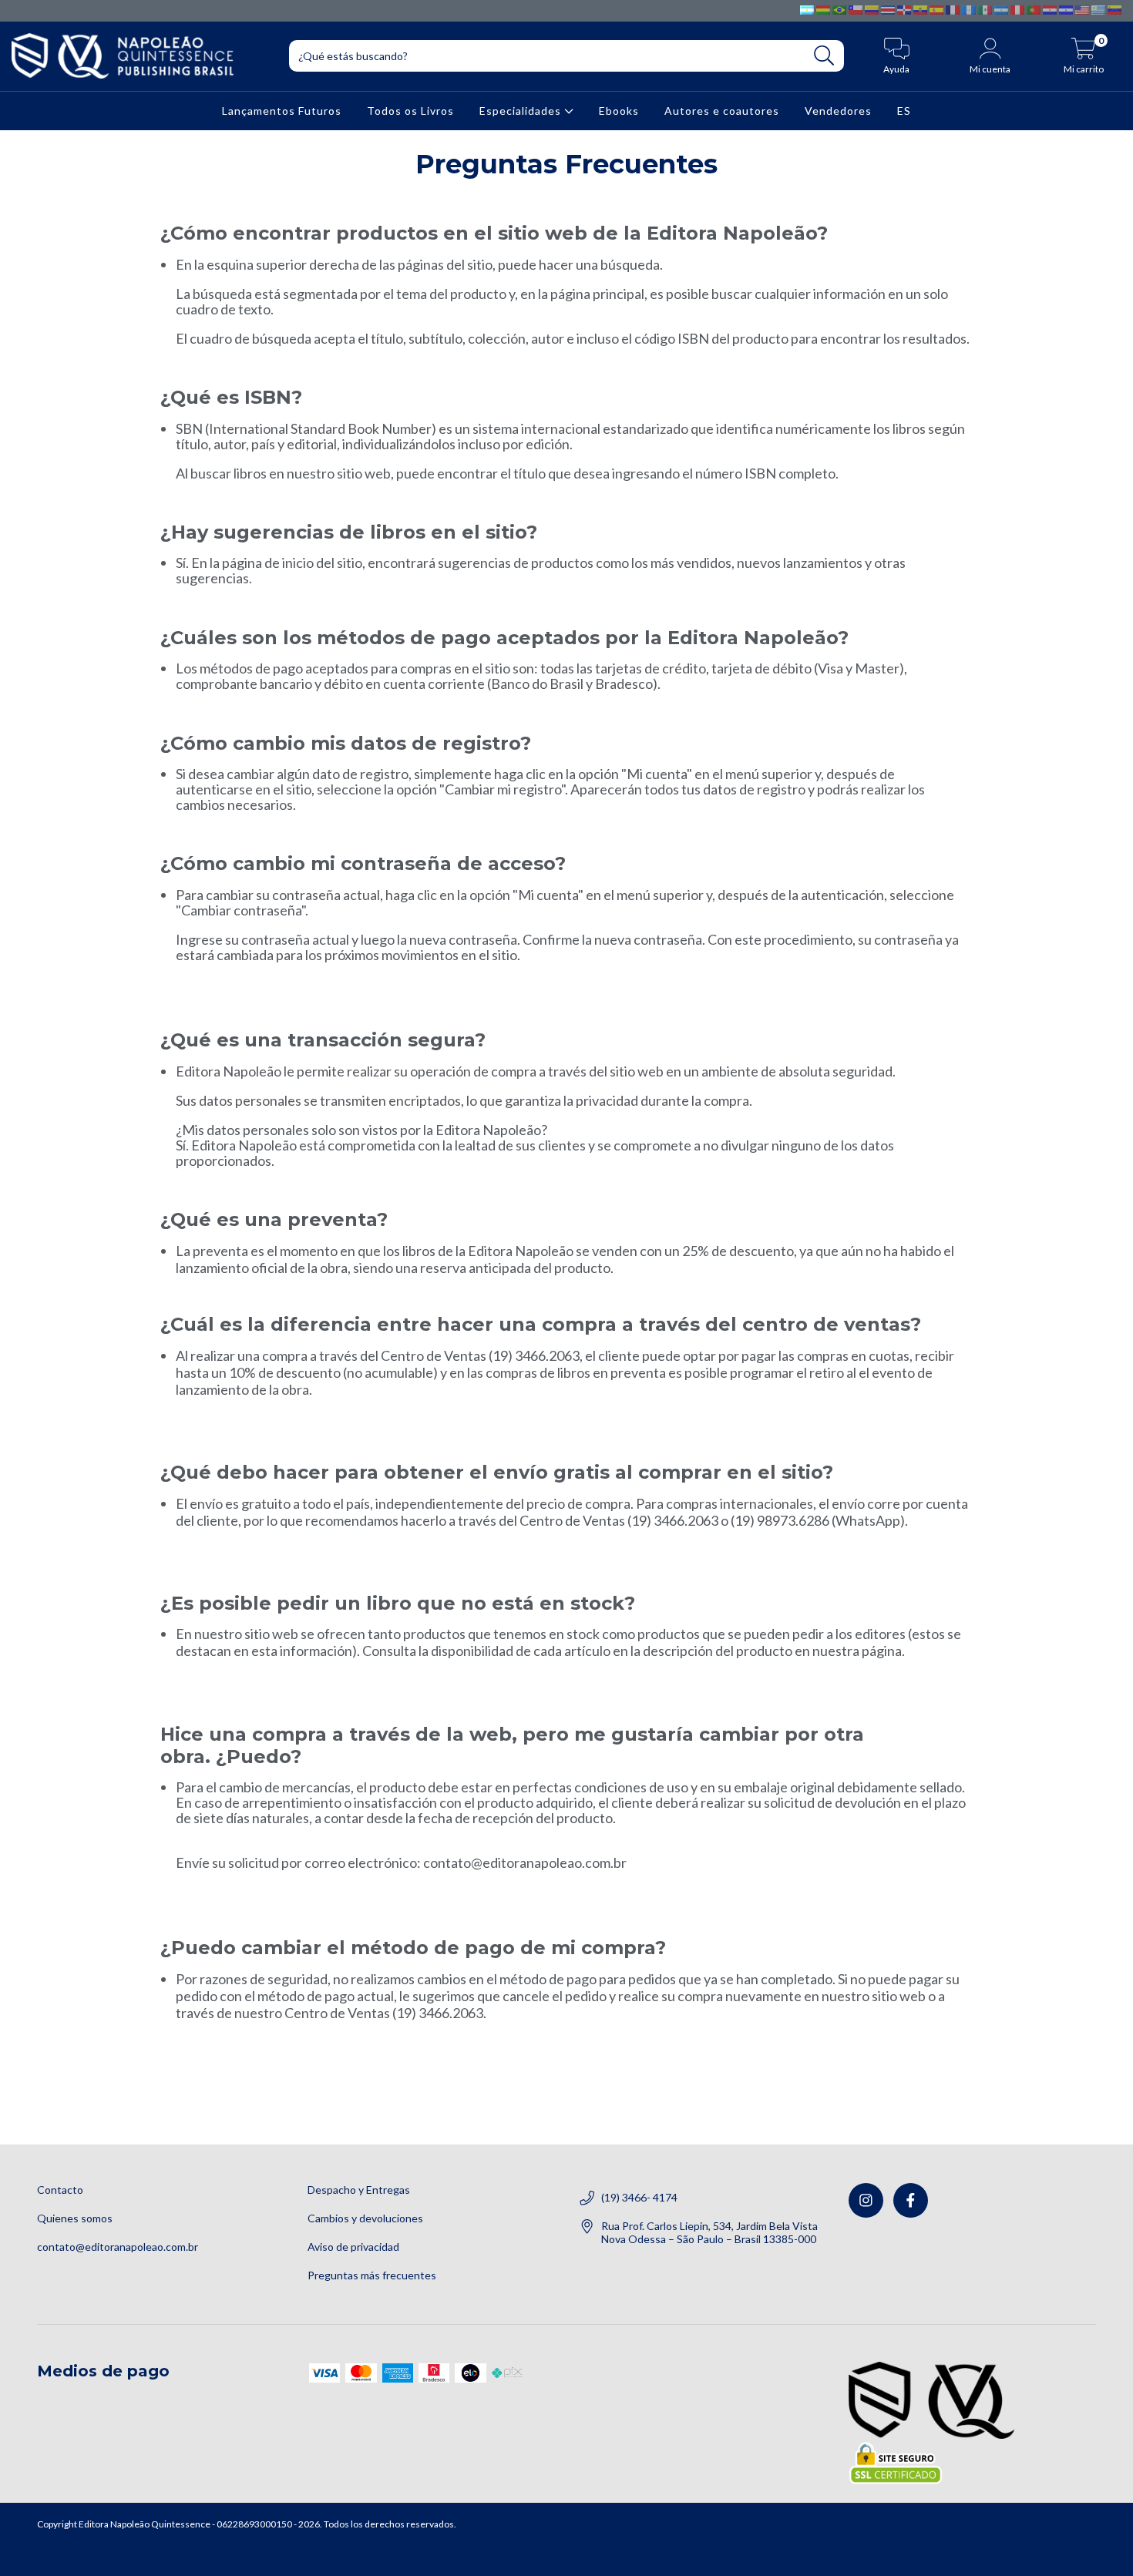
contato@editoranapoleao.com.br (118, 2247)
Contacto (60, 2190)
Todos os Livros (410, 110)
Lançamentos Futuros (282, 110)
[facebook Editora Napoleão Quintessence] (911, 2200)
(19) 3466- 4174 (639, 2197)
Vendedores (838, 110)
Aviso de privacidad (353, 2247)
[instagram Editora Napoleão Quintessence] (866, 2200)
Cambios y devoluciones (365, 2218)
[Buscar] (824, 56)
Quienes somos (75, 2218)
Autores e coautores (722, 110)
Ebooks (619, 110)
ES (904, 110)
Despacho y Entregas (359, 2190)
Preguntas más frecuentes (372, 2275)
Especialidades (522, 110)
